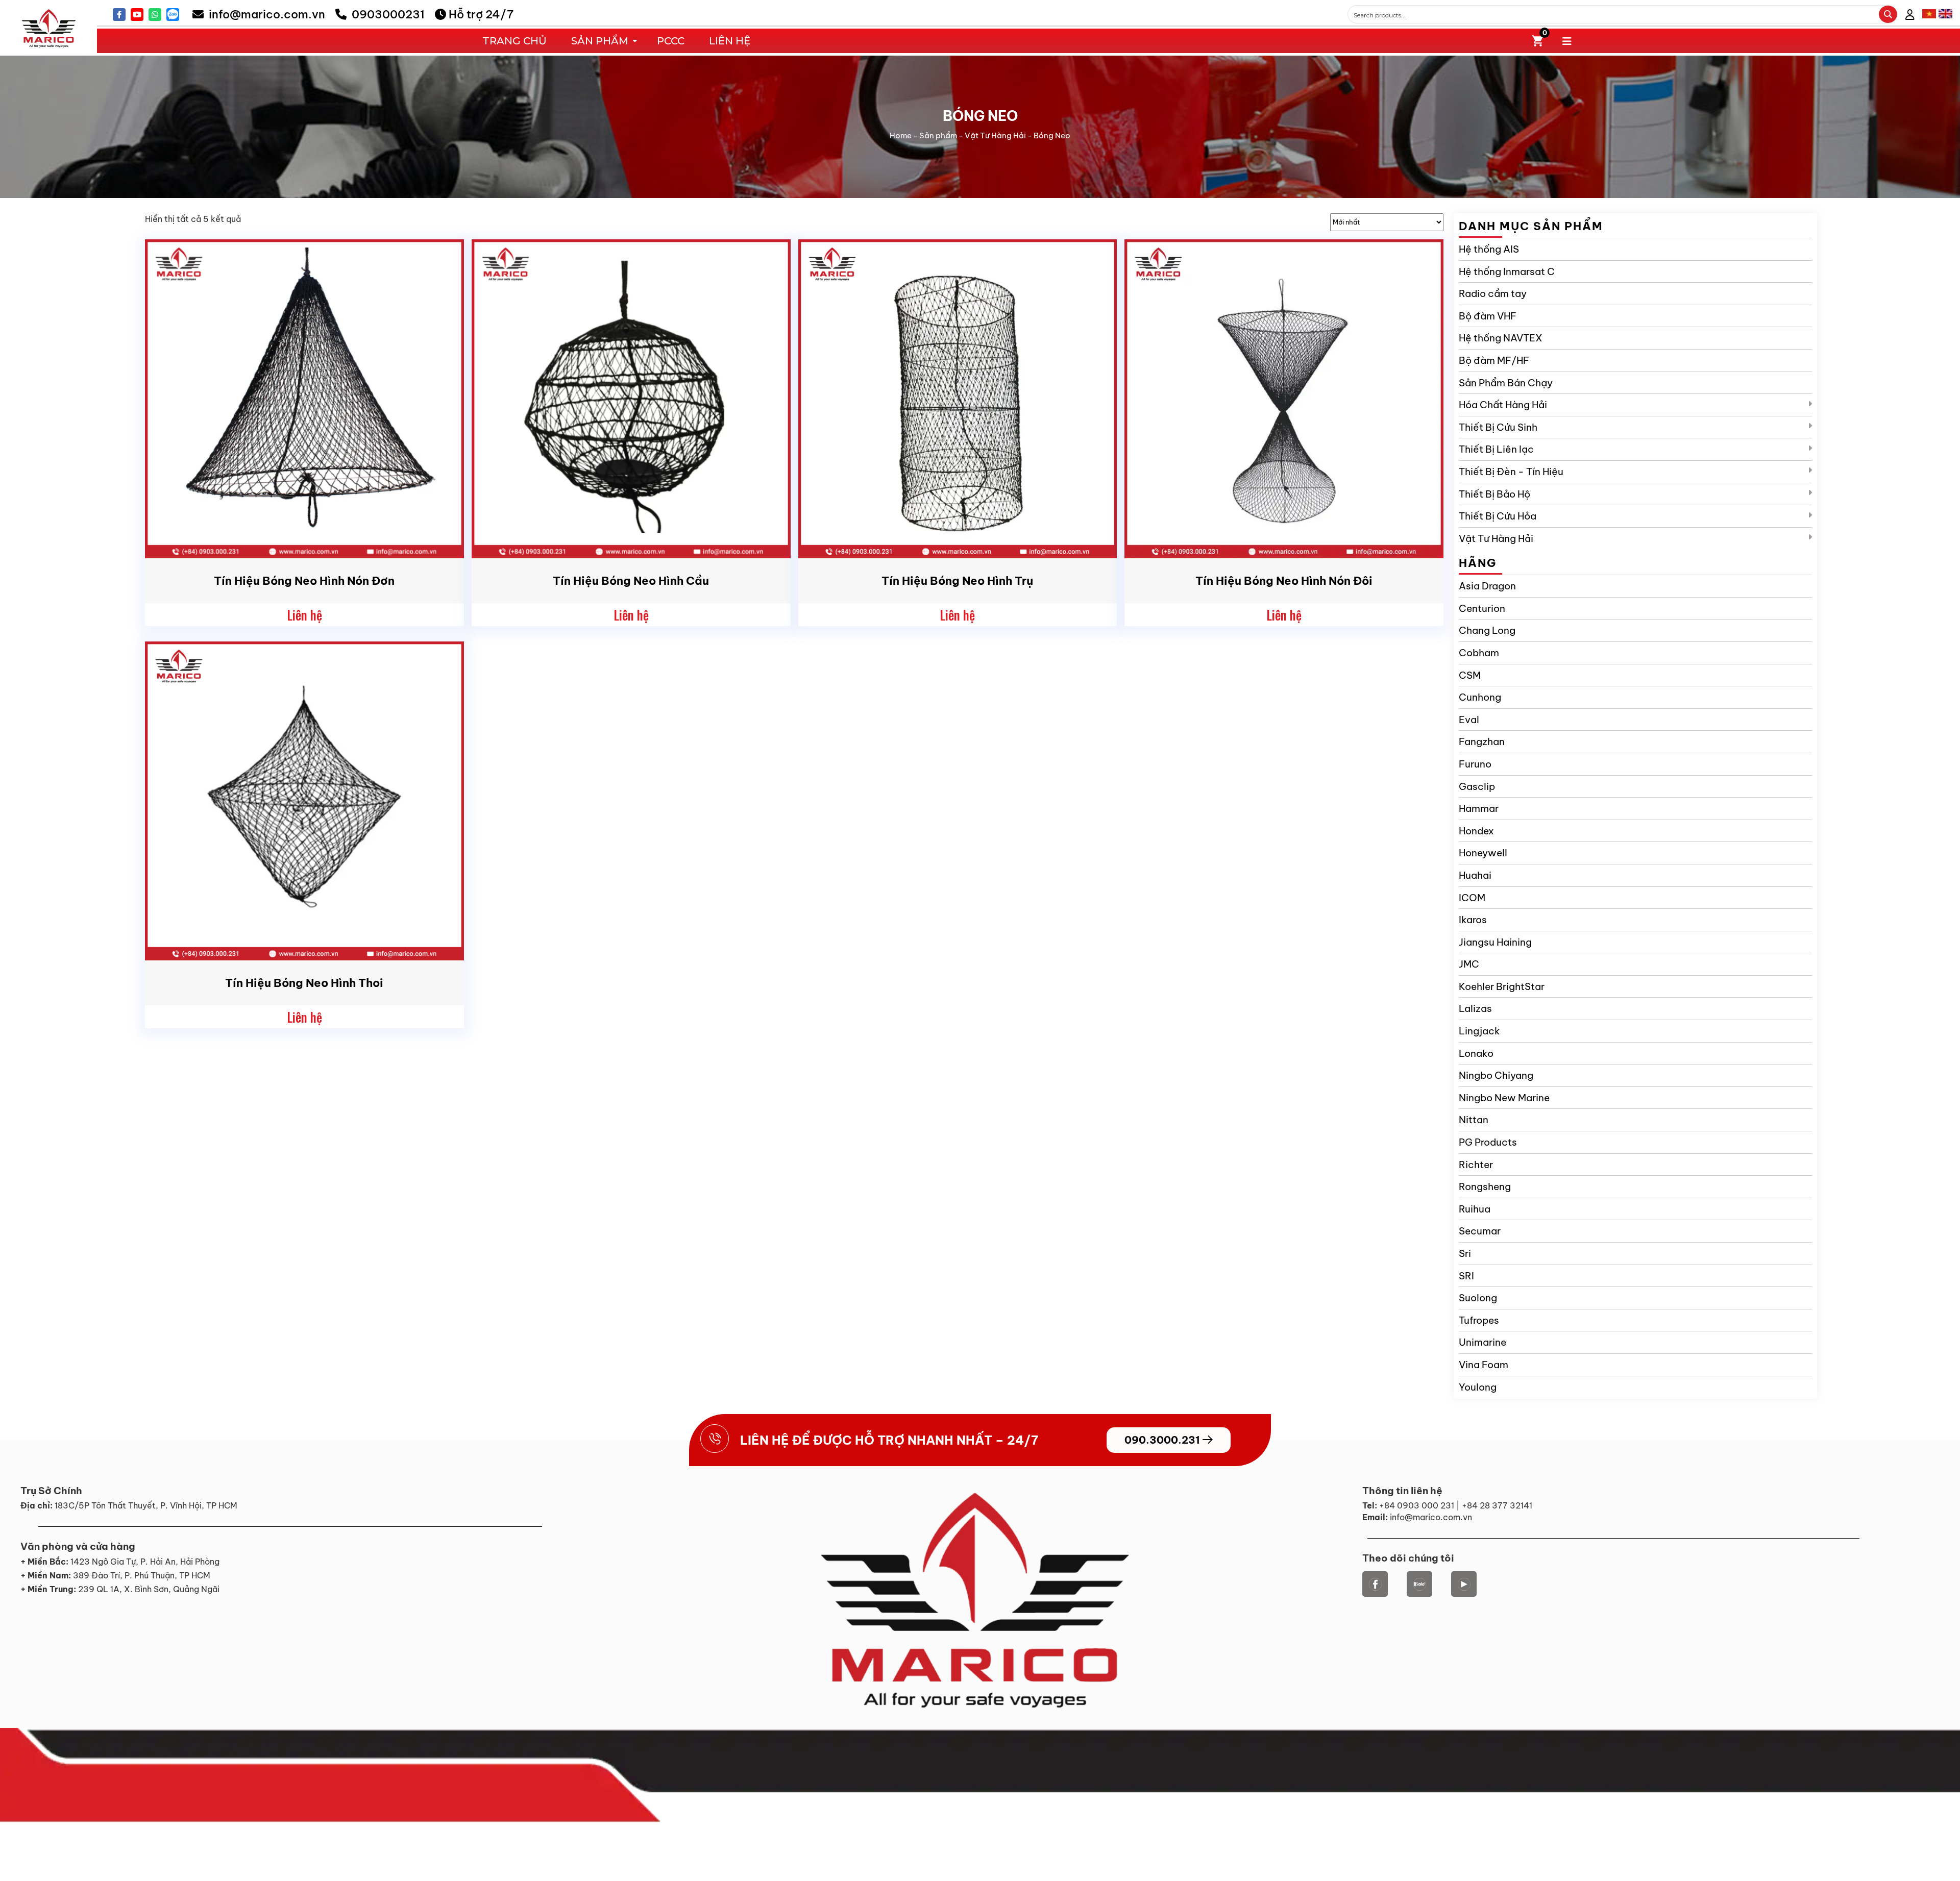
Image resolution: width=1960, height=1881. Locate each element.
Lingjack (1479, 1031)
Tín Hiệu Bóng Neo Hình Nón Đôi (1284, 581)
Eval (1469, 720)
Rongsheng (1485, 1186)
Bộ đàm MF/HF (1494, 360)
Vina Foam (1484, 1365)
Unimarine (1483, 1342)
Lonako (1476, 1053)
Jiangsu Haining (1495, 942)
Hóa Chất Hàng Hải (1503, 405)
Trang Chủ (514, 41)
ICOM (1472, 898)
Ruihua (1475, 1209)
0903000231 (387, 14)
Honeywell (1483, 853)
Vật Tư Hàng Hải (995, 135)
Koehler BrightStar (1502, 986)
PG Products (1488, 1142)
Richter (1476, 1165)
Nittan (1474, 1120)
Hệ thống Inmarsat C (1507, 271)
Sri (1465, 1253)
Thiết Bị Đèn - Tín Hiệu (1511, 472)
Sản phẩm (938, 135)
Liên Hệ (730, 41)
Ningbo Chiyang (1496, 1075)
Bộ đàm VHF (1488, 316)
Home (901, 135)
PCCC (671, 41)
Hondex (1476, 831)
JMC (1469, 964)
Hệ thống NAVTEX (1501, 338)
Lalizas (1475, 1008)
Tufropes (1479, 1320)
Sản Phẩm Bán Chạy (1506, 383)
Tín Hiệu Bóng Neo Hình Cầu (631, 581)
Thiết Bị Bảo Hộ (1494, 494)
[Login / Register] (1910, 15)
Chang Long (1487, 630)
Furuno (1475, 764)
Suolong (1478, 1298)
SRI (1466, 1276)
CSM (1470, 675)
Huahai (1475, 875)
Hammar (1479, 808)
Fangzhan (1482, 741)
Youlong (1478, 1387)
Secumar (1480, 1231)
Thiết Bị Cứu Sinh (1498, 427)
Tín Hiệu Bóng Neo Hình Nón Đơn (304, 581)
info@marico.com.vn (266, 14)
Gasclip (1477, 786)
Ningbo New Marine (1504, 1098)
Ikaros (1473, 920)
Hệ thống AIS (1489, 249)
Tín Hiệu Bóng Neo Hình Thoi (304, 983)
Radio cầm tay (1493, 293)
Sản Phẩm (600, 41)
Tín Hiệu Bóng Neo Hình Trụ (957, 581)
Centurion (1482, 608)
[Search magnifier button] (1888, 14)
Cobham (1479, 653)
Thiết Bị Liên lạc (1496, 449)
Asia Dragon (1487, 586)
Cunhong (1480, 697)
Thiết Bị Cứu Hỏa (1498, 516)
